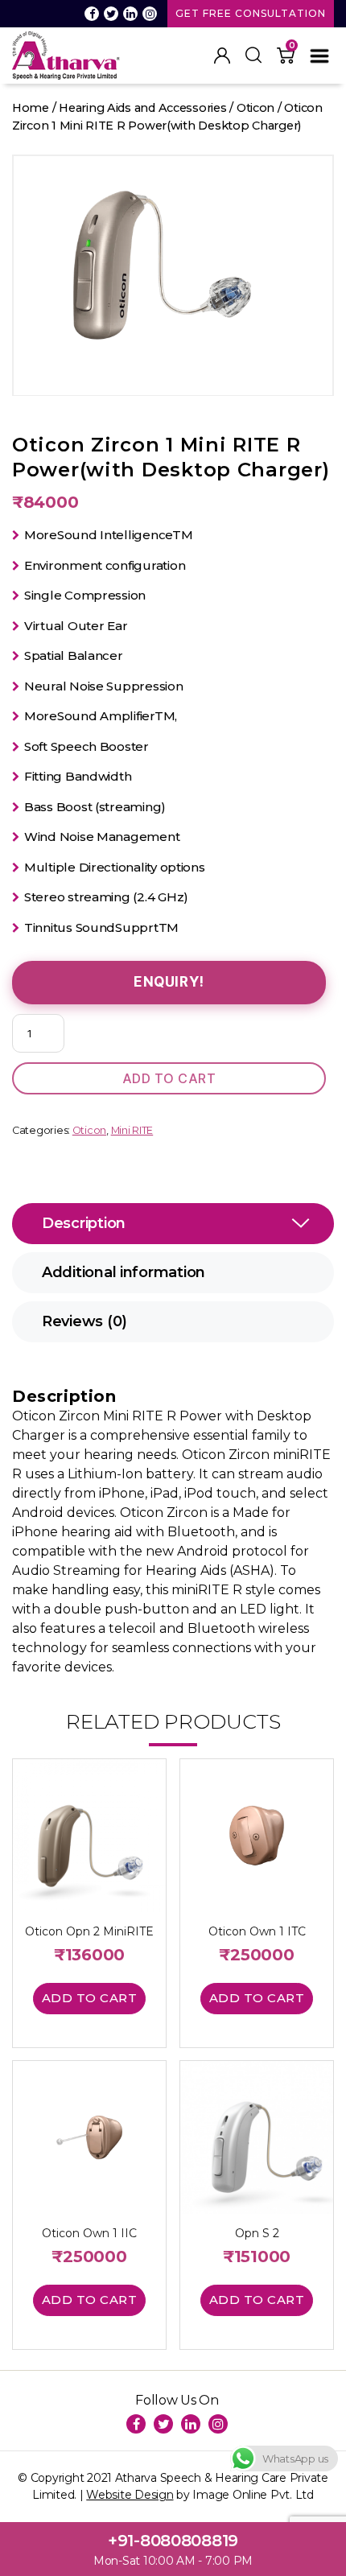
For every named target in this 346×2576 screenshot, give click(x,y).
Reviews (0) (84, 1321)
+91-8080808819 (173, 2541)
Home (31, 108)
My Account (222, 56)
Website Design (130, 2495)
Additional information (124, 1272)
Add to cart (169, 1078)
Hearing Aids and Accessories (142, 108)
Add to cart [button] (90, 1998)
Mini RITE (132, 1130)
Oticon (255, 108)
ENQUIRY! (169, 982)
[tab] (173, 1224)
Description (84, 1223)
